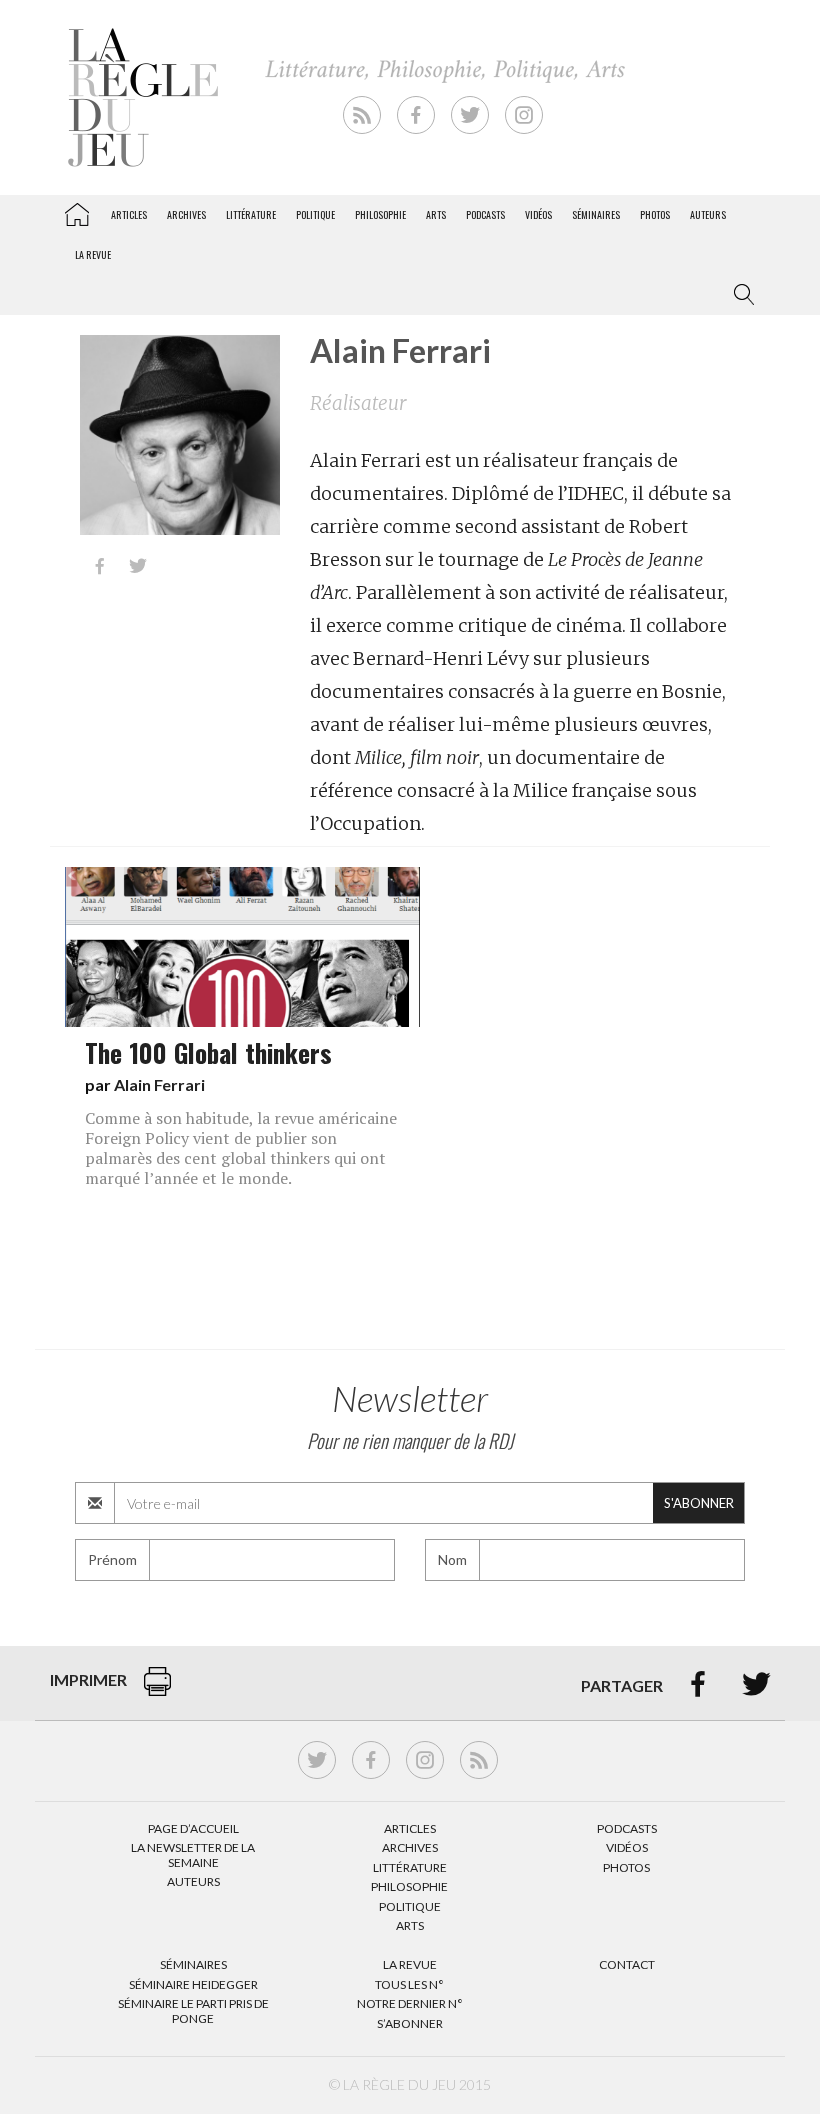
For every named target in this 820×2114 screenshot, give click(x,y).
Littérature (251, 214)
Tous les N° (409, 1984)
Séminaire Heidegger (193, 1984)
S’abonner (410, 2023)
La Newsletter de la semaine (193, 1854)
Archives (186, 214)
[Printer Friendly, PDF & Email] (157, 1691)
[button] (740, 295)
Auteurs (708, 214)
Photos (655, 214)
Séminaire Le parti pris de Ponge (193, 2010)
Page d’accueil (193, 1828)
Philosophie (380, 214)
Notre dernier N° (410, 2003)
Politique (315, 214)
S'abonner (699, 1503)
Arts (436, 214)
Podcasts (485, 214)
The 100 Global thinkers (208, 1052)
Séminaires (596, 214)
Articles (129, 214)
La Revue (410, 1964)
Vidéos (538, 214)
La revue (93, 254)
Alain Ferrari (159, 1084)
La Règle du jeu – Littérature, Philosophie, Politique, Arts (77, 211)
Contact (627, 1964)
